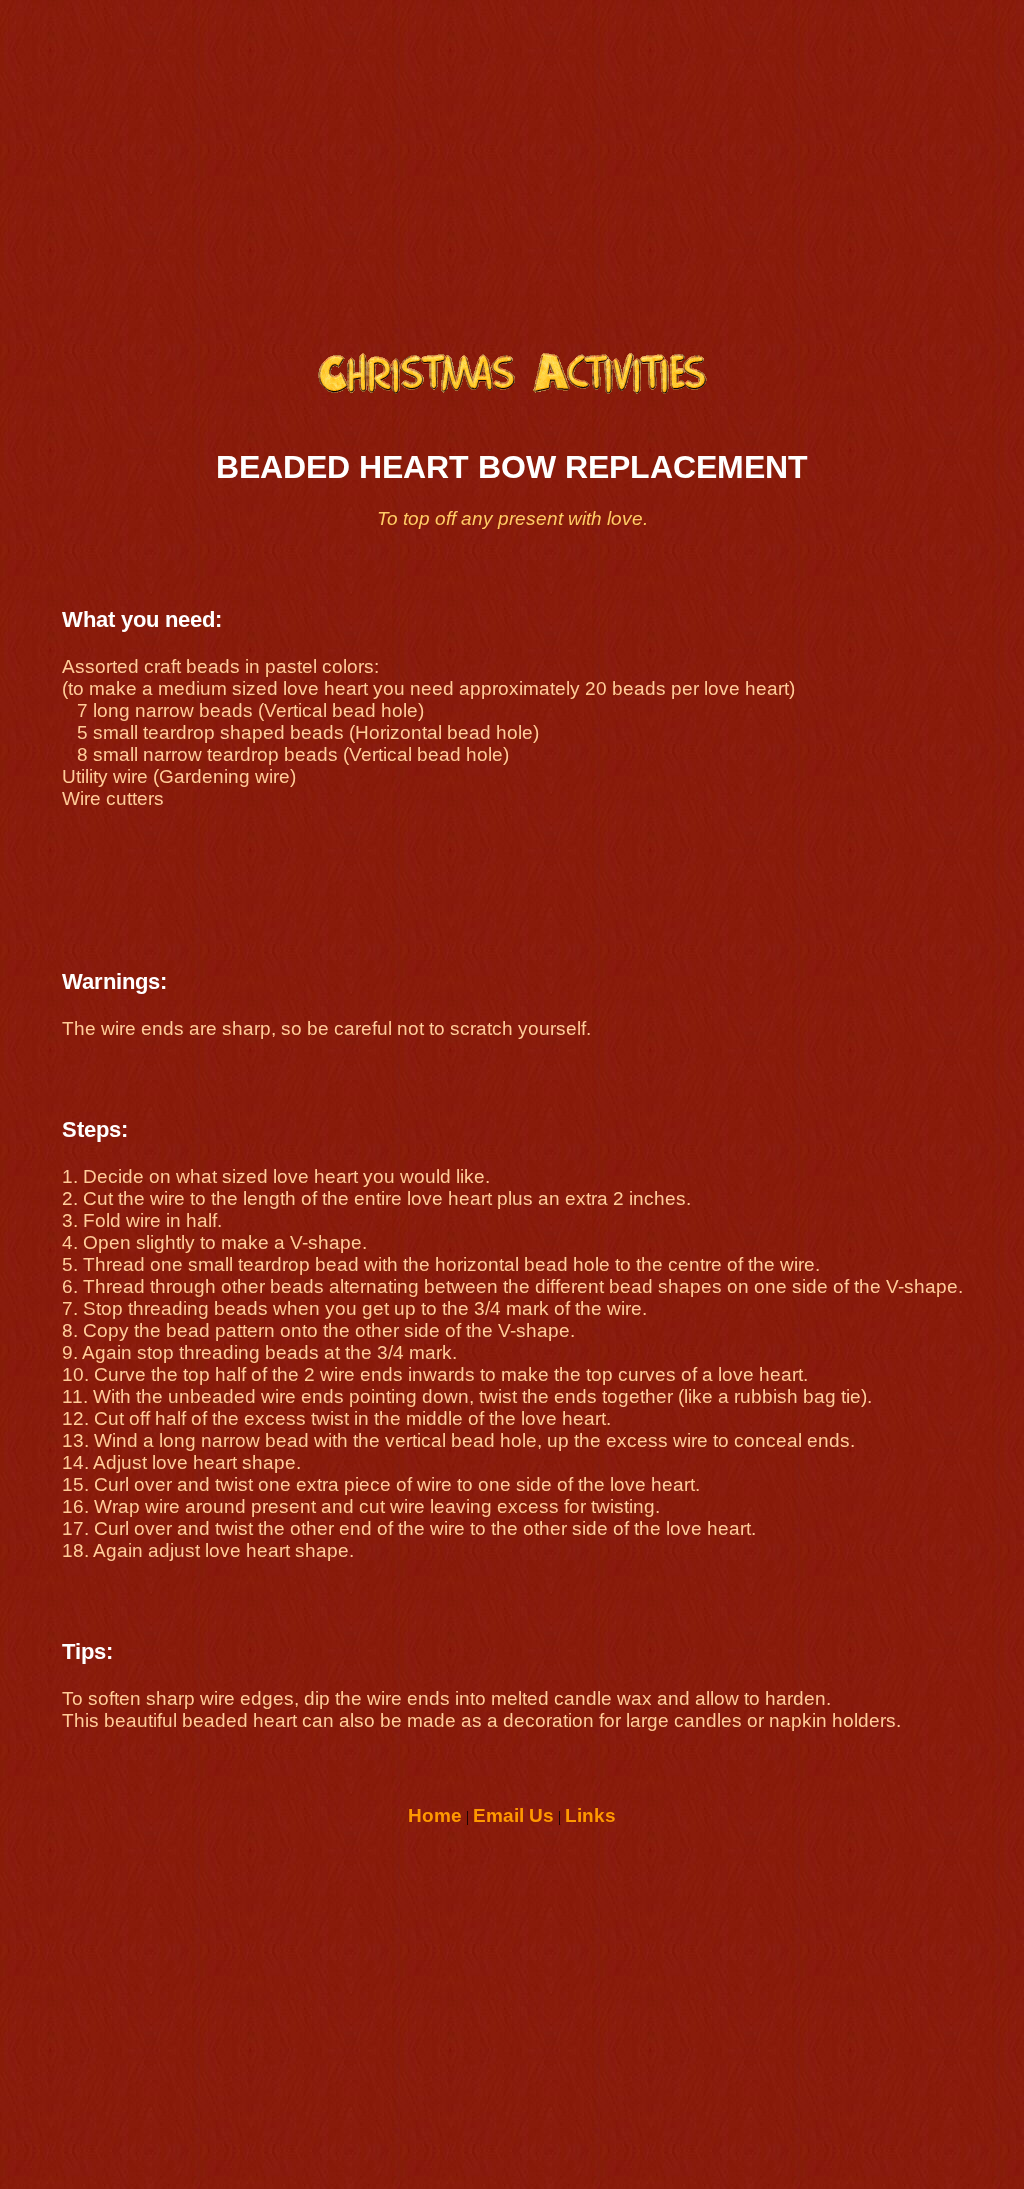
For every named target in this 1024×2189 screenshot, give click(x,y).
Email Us (513, 1815)
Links (590, 1815)
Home (435, 1815)
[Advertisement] (512, 166)
